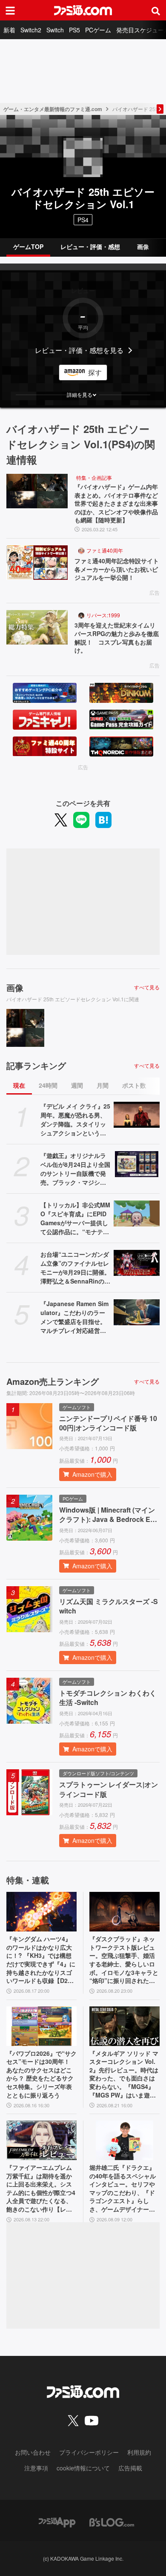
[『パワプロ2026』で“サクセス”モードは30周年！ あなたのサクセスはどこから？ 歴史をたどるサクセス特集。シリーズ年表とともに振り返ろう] (41, 2026)
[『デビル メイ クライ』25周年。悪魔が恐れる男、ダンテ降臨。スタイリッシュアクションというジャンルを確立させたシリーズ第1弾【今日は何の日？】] (137, 1115)
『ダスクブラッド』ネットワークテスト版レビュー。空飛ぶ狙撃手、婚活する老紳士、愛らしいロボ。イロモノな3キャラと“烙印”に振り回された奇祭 (124, 1960)
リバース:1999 (103, 615)
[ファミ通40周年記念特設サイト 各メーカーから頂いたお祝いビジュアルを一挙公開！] (37, 563)
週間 (77, 1085)
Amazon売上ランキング (53, 1381)
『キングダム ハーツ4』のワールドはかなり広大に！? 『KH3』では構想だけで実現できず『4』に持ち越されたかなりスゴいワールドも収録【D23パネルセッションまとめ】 (41, 1960)
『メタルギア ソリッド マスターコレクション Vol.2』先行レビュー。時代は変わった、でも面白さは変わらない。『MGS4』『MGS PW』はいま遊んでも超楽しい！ (124, 2075)
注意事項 (36, 2468)
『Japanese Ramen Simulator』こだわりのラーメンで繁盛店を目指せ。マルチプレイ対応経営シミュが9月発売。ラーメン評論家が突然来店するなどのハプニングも (75, 1317)
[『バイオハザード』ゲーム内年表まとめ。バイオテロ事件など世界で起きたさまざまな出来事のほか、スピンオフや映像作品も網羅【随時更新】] (37, 491)
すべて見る (147, 987)
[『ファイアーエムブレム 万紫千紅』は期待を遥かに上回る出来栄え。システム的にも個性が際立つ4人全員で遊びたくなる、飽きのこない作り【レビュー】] (41, 2140)
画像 (143, 246)
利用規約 (139, 2452)
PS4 (83, 220)
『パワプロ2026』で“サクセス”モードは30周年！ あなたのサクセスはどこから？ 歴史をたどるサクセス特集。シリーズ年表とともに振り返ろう (41, 2074)
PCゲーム (98, 30)
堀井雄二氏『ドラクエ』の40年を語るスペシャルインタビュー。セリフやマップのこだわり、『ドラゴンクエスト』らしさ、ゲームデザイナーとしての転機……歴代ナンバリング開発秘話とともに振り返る (123, 2189)
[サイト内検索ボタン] (156, 10)
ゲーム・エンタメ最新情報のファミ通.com (53, 109)
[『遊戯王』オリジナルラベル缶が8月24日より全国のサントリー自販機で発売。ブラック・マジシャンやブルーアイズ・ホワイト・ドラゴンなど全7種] (137, 1164)
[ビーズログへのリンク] (112, 2522)
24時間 (48, 1085)
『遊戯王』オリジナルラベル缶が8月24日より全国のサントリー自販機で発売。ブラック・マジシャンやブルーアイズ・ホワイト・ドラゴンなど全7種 (75, 1169)
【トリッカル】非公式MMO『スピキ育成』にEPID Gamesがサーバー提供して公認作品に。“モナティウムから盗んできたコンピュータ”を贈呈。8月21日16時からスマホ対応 (75, 1218)
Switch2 (31, 30)
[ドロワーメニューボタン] (10, 10)
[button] (83, 395)
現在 (19, 1085)
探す (95, 372)
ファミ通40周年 (105, 550)
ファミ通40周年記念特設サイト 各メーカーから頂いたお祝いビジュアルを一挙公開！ (117, 569)
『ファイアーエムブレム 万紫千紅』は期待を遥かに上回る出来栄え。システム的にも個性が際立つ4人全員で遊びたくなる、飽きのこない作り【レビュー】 (41, 2189)
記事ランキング (36, 1066)
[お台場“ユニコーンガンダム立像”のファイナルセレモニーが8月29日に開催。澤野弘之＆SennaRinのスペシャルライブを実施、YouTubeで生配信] (137, 1263)
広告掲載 (130, 2468)
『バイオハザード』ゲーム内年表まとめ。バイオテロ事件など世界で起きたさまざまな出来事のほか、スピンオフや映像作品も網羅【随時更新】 (116, 503)
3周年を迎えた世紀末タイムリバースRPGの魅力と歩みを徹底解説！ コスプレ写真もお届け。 (117, 638)
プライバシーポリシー (89, 2452)
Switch (55, 30)
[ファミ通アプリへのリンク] (57, 2522)
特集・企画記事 (94, 477)
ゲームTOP (28, 246)
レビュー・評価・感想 (90, 246)
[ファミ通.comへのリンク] (83, 10)
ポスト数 (134, 1085)
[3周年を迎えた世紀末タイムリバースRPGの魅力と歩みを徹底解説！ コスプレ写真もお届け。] (37, 627)
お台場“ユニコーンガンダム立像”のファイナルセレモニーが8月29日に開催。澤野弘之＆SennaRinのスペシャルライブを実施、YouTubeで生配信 (75, 1268)
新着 (9, 30)
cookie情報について (83, 2468)
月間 (103, 1085)
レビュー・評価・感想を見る (79, 350)
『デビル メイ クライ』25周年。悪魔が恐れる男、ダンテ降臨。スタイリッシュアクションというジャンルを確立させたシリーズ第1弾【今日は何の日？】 (75, 1120)
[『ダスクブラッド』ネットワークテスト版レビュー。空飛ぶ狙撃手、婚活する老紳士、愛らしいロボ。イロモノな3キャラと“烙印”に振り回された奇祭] (124, 1912)
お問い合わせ (33, 2452)
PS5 (74, 30)
